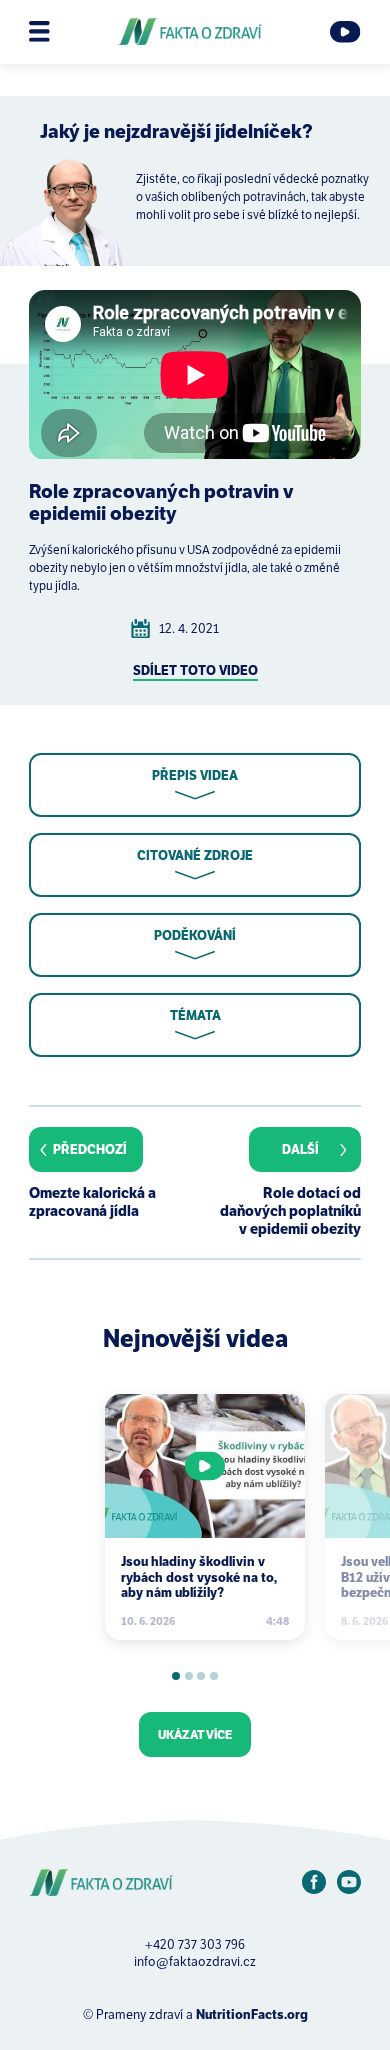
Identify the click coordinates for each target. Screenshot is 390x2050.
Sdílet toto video (195, 670)
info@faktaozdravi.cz (195, 1961)
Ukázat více (195, 1734)
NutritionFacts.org (252, 2014)
